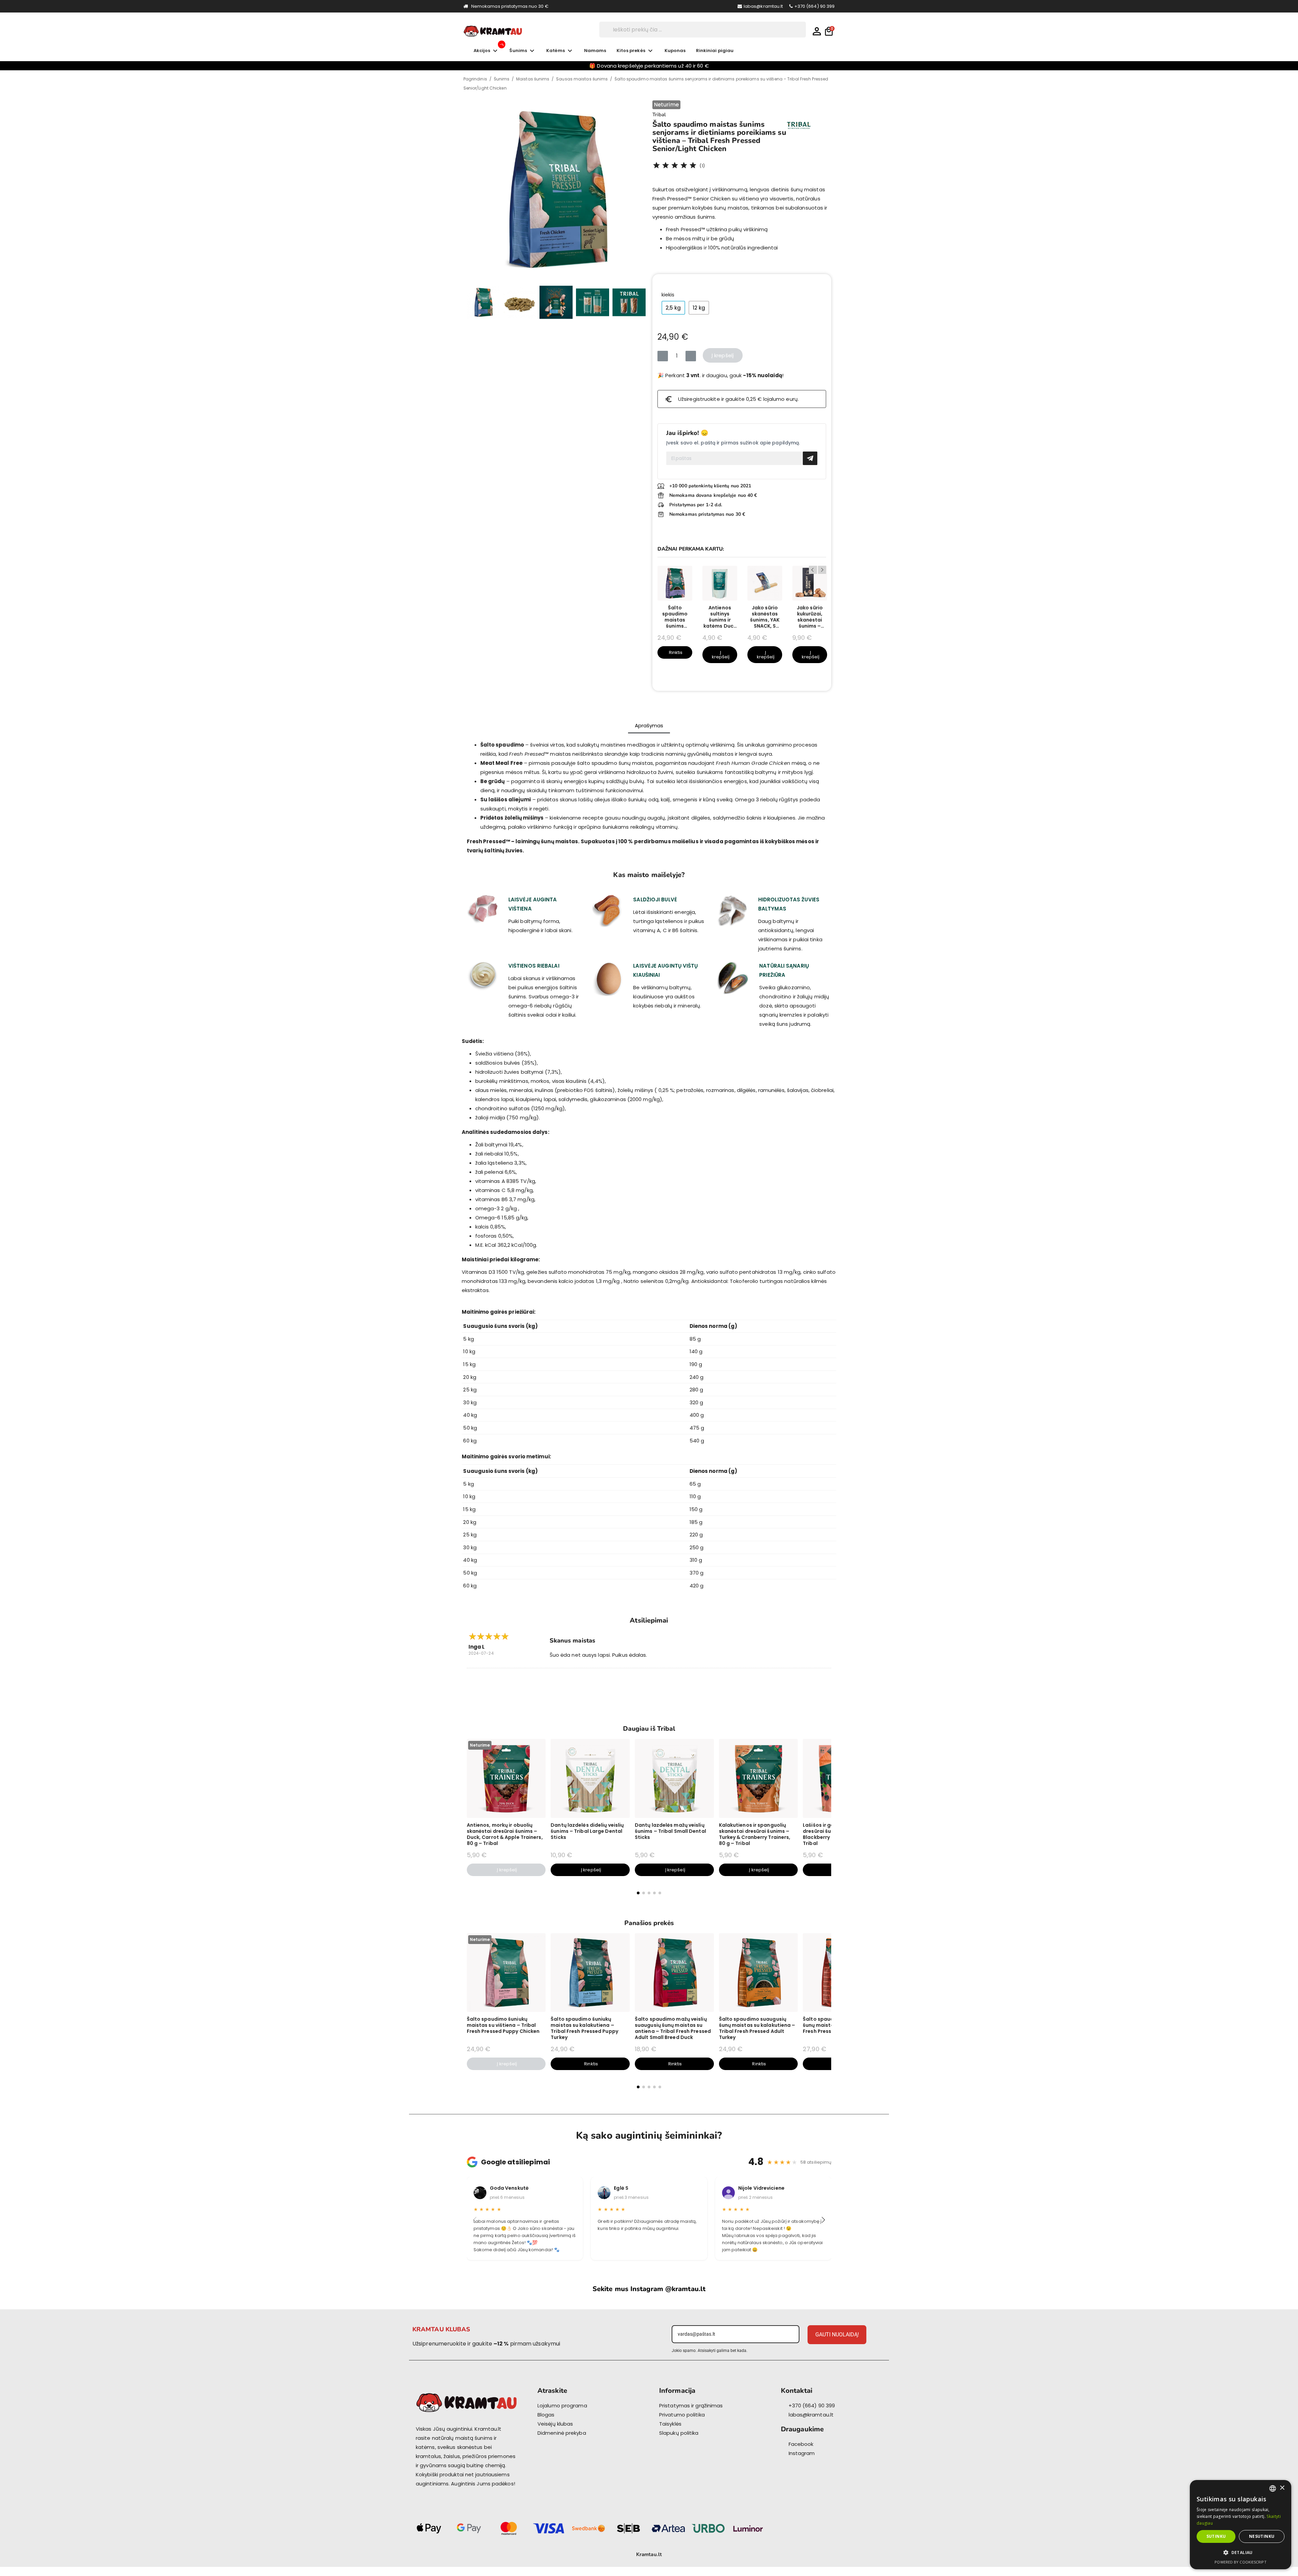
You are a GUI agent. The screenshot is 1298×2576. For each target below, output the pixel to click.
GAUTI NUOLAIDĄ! (837, 2335)
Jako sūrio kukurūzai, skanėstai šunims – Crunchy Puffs (810, 617)
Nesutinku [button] (1262, 2536)
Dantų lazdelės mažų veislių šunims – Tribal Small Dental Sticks (670, 1831)
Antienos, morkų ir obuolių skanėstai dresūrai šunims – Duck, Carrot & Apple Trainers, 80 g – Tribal (505, 1834)
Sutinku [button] (1216, 2536)
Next (822, 570)
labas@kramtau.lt (763, 6)
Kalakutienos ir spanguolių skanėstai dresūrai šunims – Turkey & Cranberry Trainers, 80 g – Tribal (755, 1834)
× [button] (1282, 2488)
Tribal (659, 115)
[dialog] (1241, 2525)
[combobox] (1273, 2488)
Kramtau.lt (649, 2554)
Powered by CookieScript (1240, 2562)
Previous (813, 570)
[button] (475, 190)
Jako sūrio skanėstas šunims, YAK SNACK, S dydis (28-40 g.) (765, 617)
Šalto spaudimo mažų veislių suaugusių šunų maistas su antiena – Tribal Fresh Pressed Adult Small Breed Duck (673, 2028)
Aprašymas (649, 725)
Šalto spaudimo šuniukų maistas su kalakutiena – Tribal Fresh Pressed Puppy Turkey (584, 2028)
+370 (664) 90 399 (815, 6)
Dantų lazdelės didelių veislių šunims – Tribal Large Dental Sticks (587, 1831)
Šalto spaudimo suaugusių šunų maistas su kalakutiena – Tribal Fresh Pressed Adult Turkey (757, 2028)
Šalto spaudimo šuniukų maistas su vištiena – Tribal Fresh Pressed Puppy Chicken (503, 2025)
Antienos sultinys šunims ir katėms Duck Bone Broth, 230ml (720, 617)
